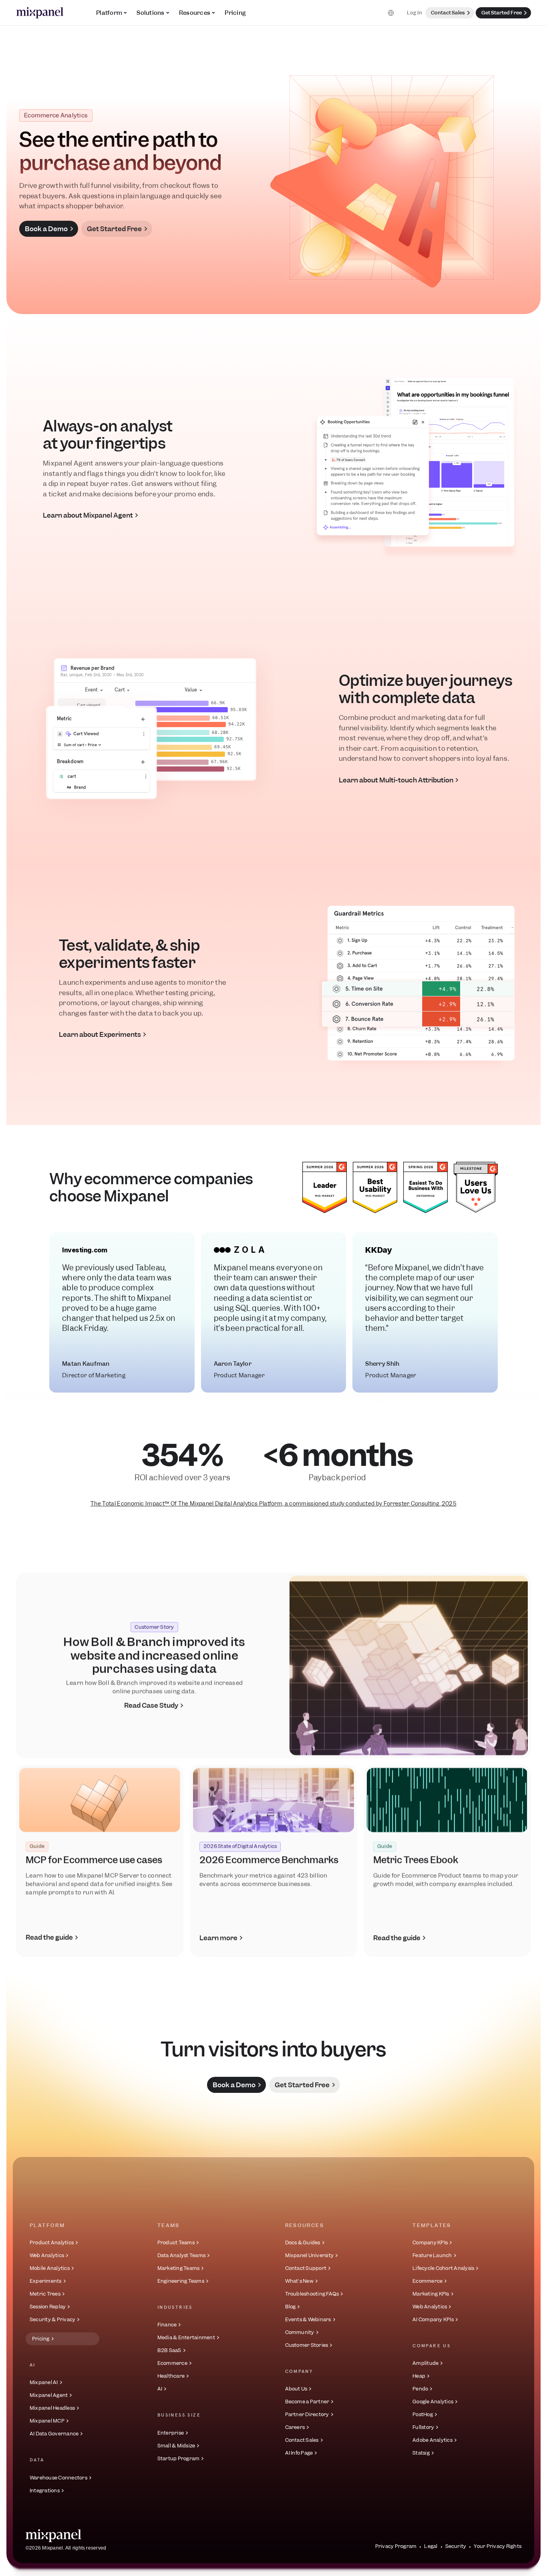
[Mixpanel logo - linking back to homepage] (40, 13)
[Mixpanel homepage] (53, 2536)
